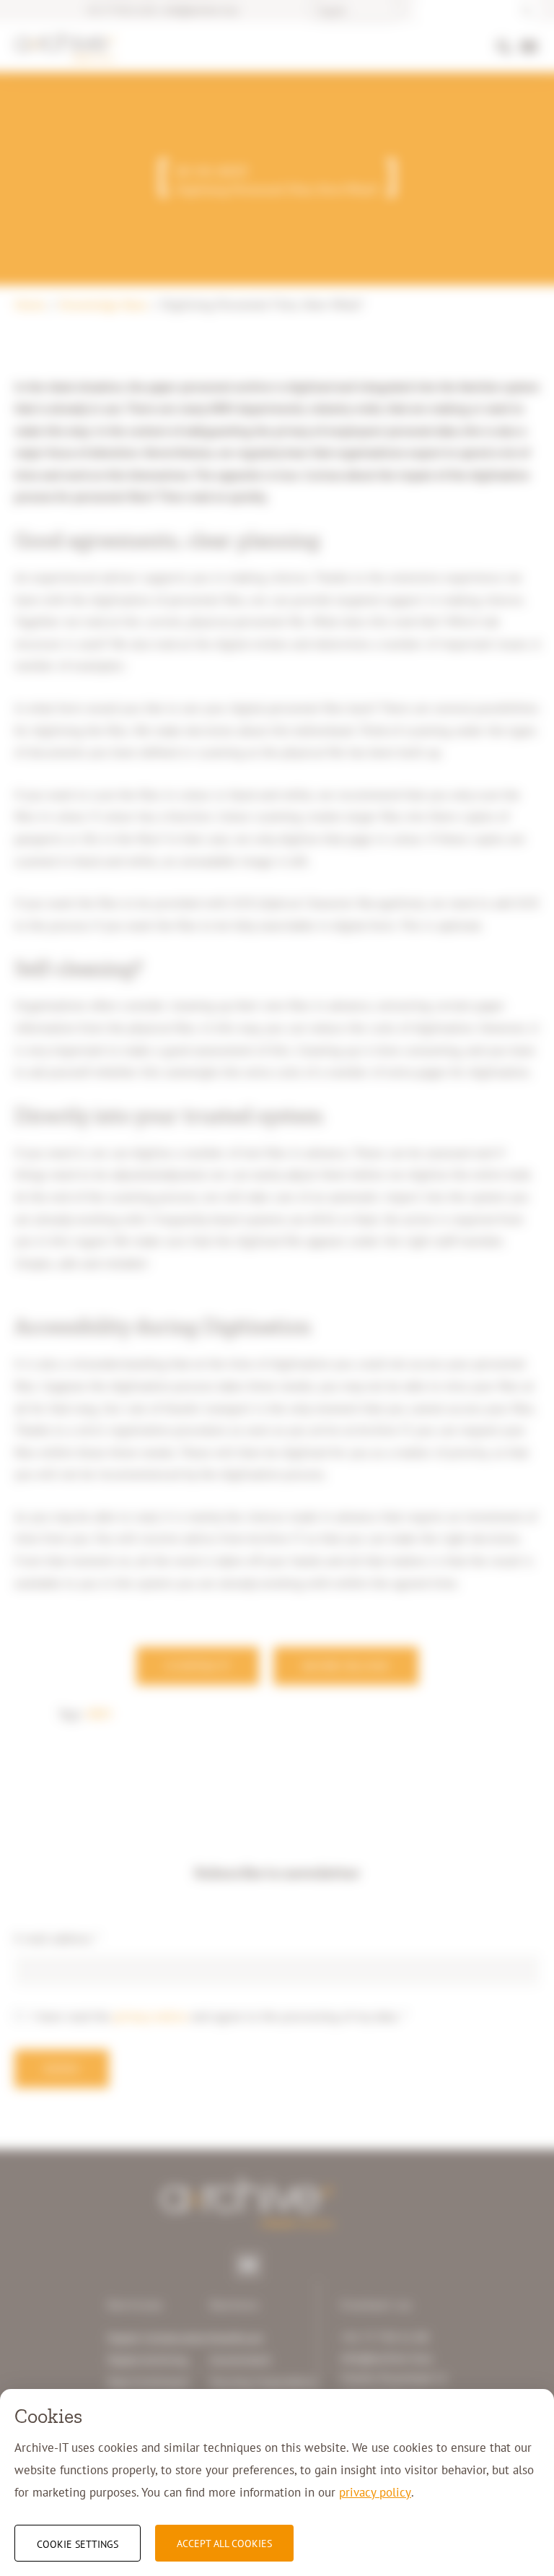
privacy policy (375, 2492)
